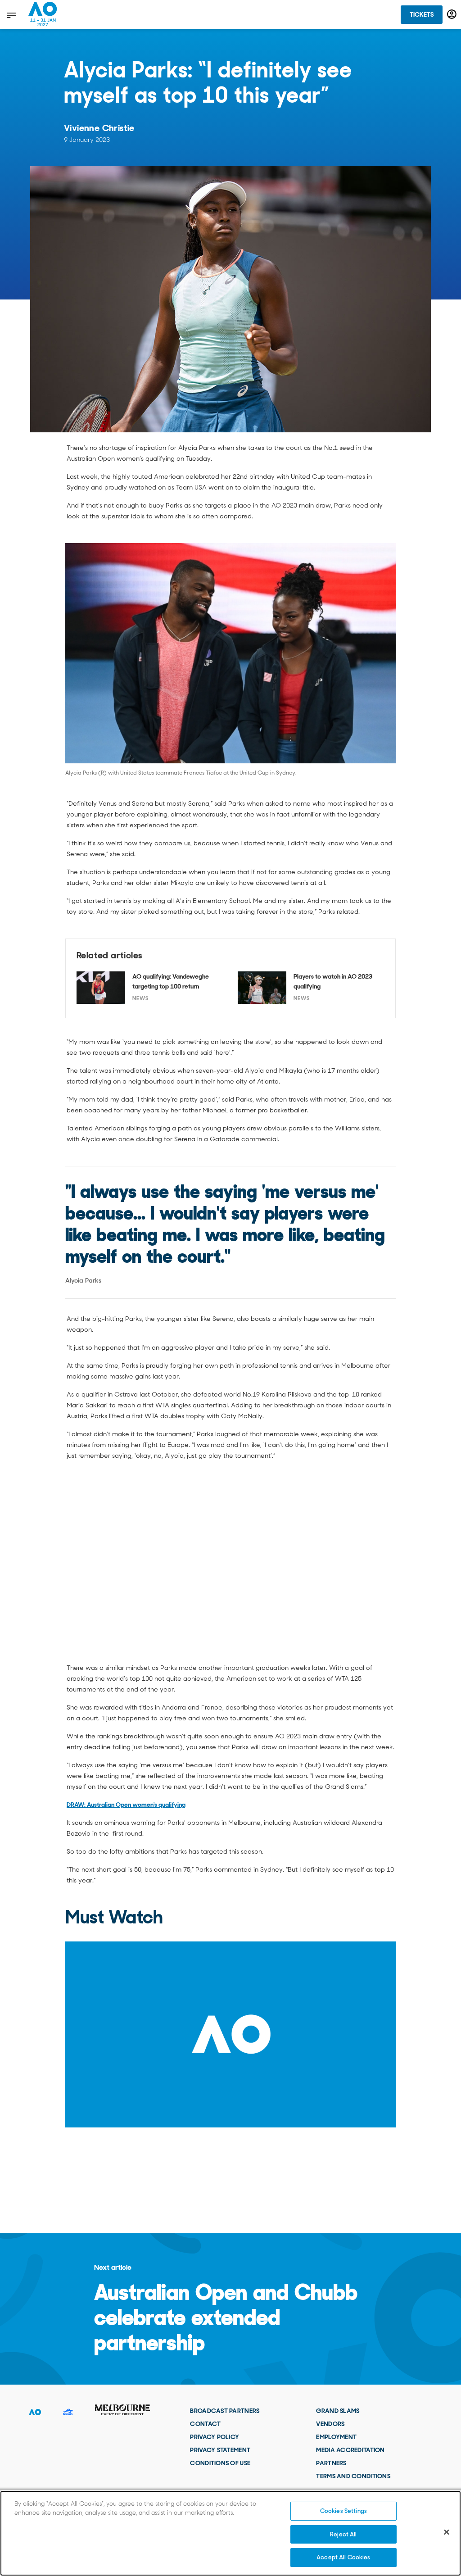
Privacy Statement (220, 2450)
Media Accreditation (350, 2450)
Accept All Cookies (343, 2557)
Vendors (330, 2424)
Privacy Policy (215, 2437)
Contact (205, 2424)
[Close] (447, 2532)
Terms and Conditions (353, 2476)
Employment (336, 2437)
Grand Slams (338, 2411)
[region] (230, 2533)
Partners (331, 2463)
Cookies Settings (343, 2511)
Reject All (343, 2534)
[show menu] (11, 15)
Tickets (422, 14)
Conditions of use (220, 2463)
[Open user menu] (452, 14)
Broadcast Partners (225, 2411)
